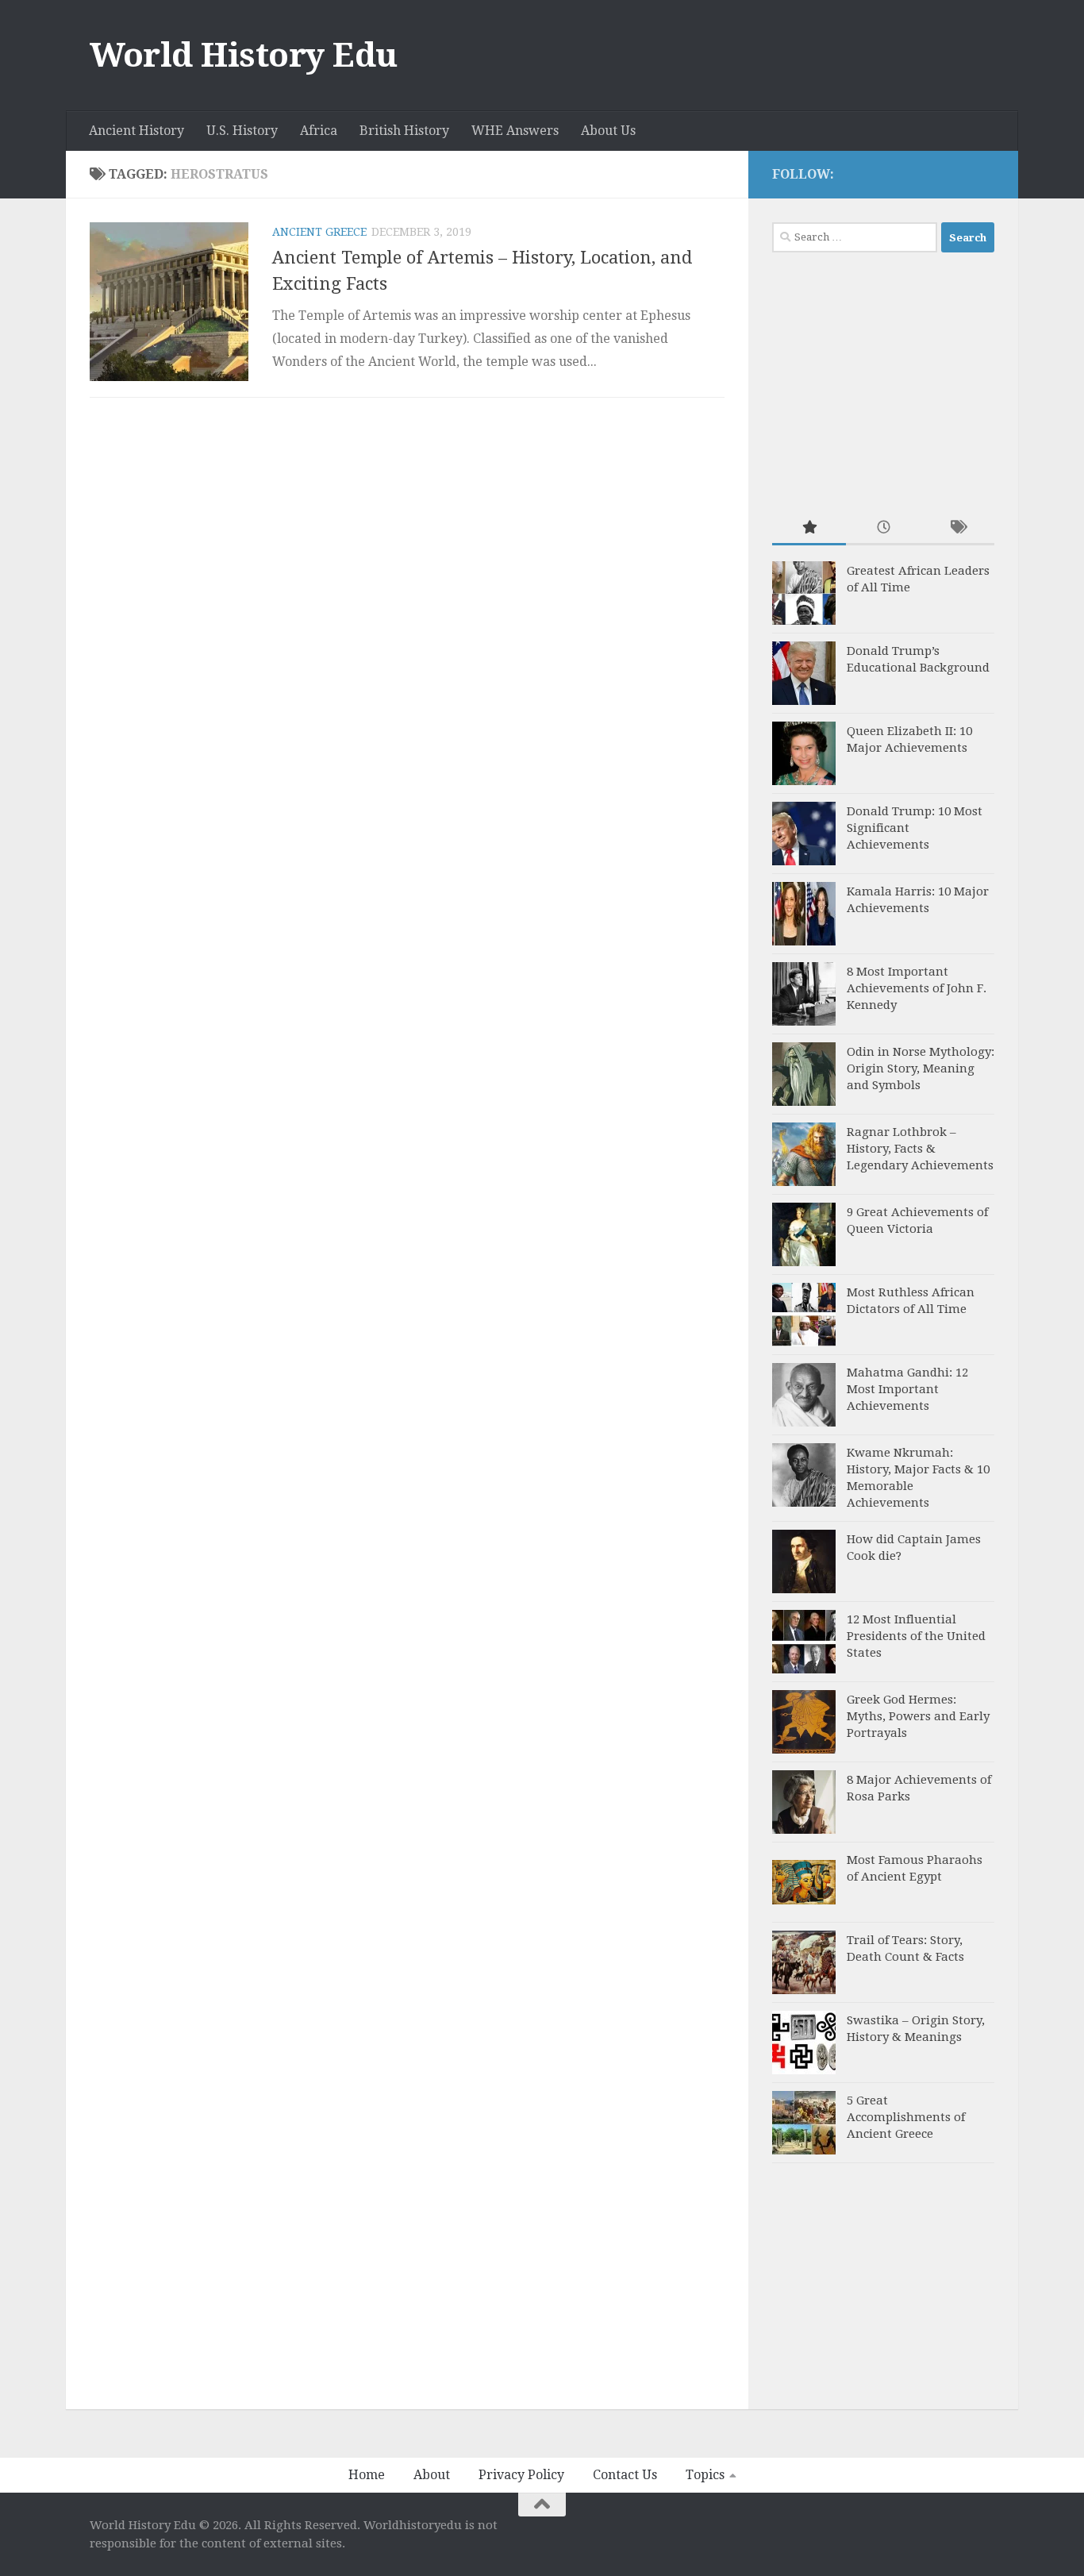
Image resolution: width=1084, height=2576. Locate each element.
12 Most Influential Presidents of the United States (916, 1636)
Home (367, 2475)
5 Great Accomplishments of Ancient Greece (906, 2117)
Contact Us (625, 2475)
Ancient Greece (319, 232)
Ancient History (136, 131)
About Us (608, 131)
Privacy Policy (521, 2475)
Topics (705, 2475)
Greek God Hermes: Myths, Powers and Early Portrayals (918, 1716)
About (432, 2475)
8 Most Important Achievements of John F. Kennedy (917, 988)
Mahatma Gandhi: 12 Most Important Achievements (907, 1389)
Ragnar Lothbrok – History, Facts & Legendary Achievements (920, 1149)
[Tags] (957, 528)
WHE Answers (515, 131)
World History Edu (244, 55)
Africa (319, 131)
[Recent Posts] (883, 528)
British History (404, 131)
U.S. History (242, 131)
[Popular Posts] (809, 528)
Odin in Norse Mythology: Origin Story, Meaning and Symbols (921, 1069)
